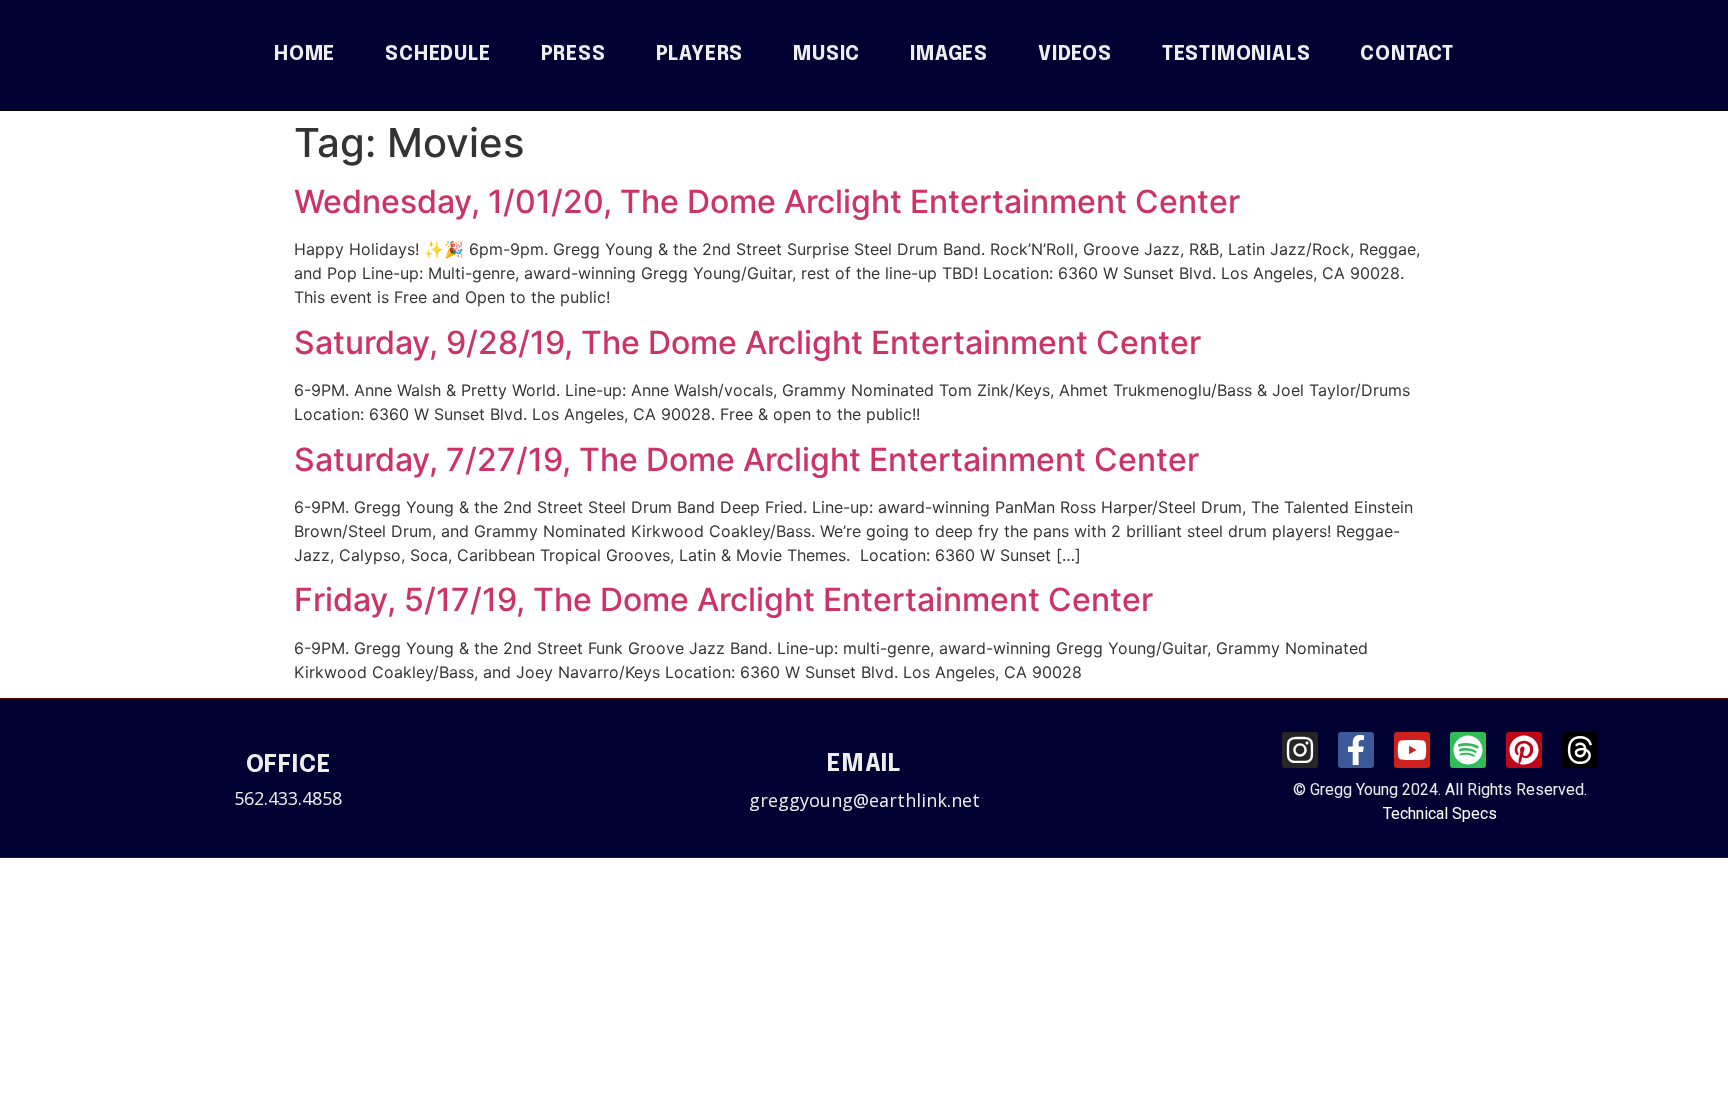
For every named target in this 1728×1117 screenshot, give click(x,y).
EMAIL (864, 764)
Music (826, 55)
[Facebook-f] (1356, 750)
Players (700, 55)
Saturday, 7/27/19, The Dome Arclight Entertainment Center (746, 459)
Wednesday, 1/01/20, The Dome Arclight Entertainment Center (767, 201)
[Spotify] (1468, 750)
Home (304, 55)
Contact (1407, 55)
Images (949, 55)
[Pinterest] (1524, 750)
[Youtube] (1412, 750)
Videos (1075, 55)
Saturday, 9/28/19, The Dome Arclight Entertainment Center (747, 342)
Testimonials (1236, 55)
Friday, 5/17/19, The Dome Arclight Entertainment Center (723, 599)
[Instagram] (1300, 750)
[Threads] (1580, 750)
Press (573, 55)
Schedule (437, 55)
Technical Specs (1440, 813)
